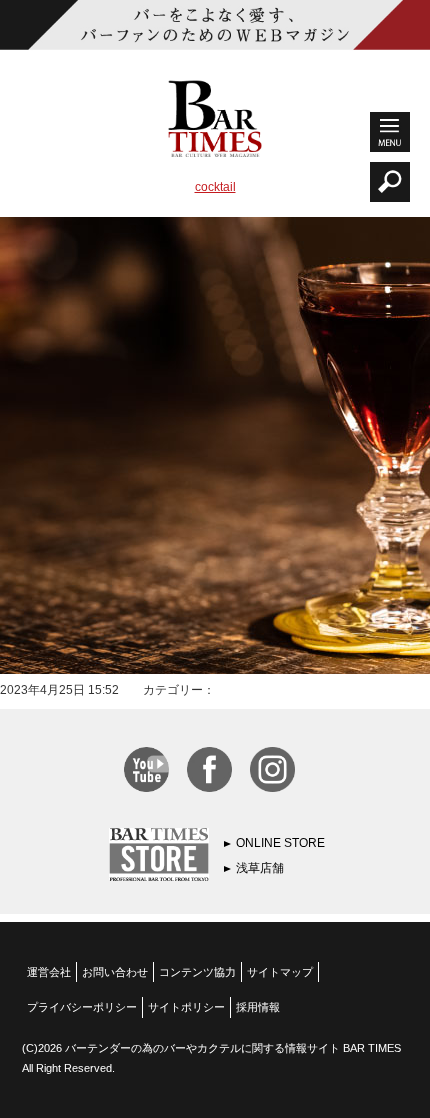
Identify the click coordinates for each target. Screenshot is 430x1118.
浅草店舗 (260, 868)
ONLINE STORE (280, 843)
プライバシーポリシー (82, 1007)
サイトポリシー (186, 1007)
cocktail (215, 187)
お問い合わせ (115, 972)
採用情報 (258, 1007)
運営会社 (49, 972)
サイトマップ (280, 972)
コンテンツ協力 (197, 972)
